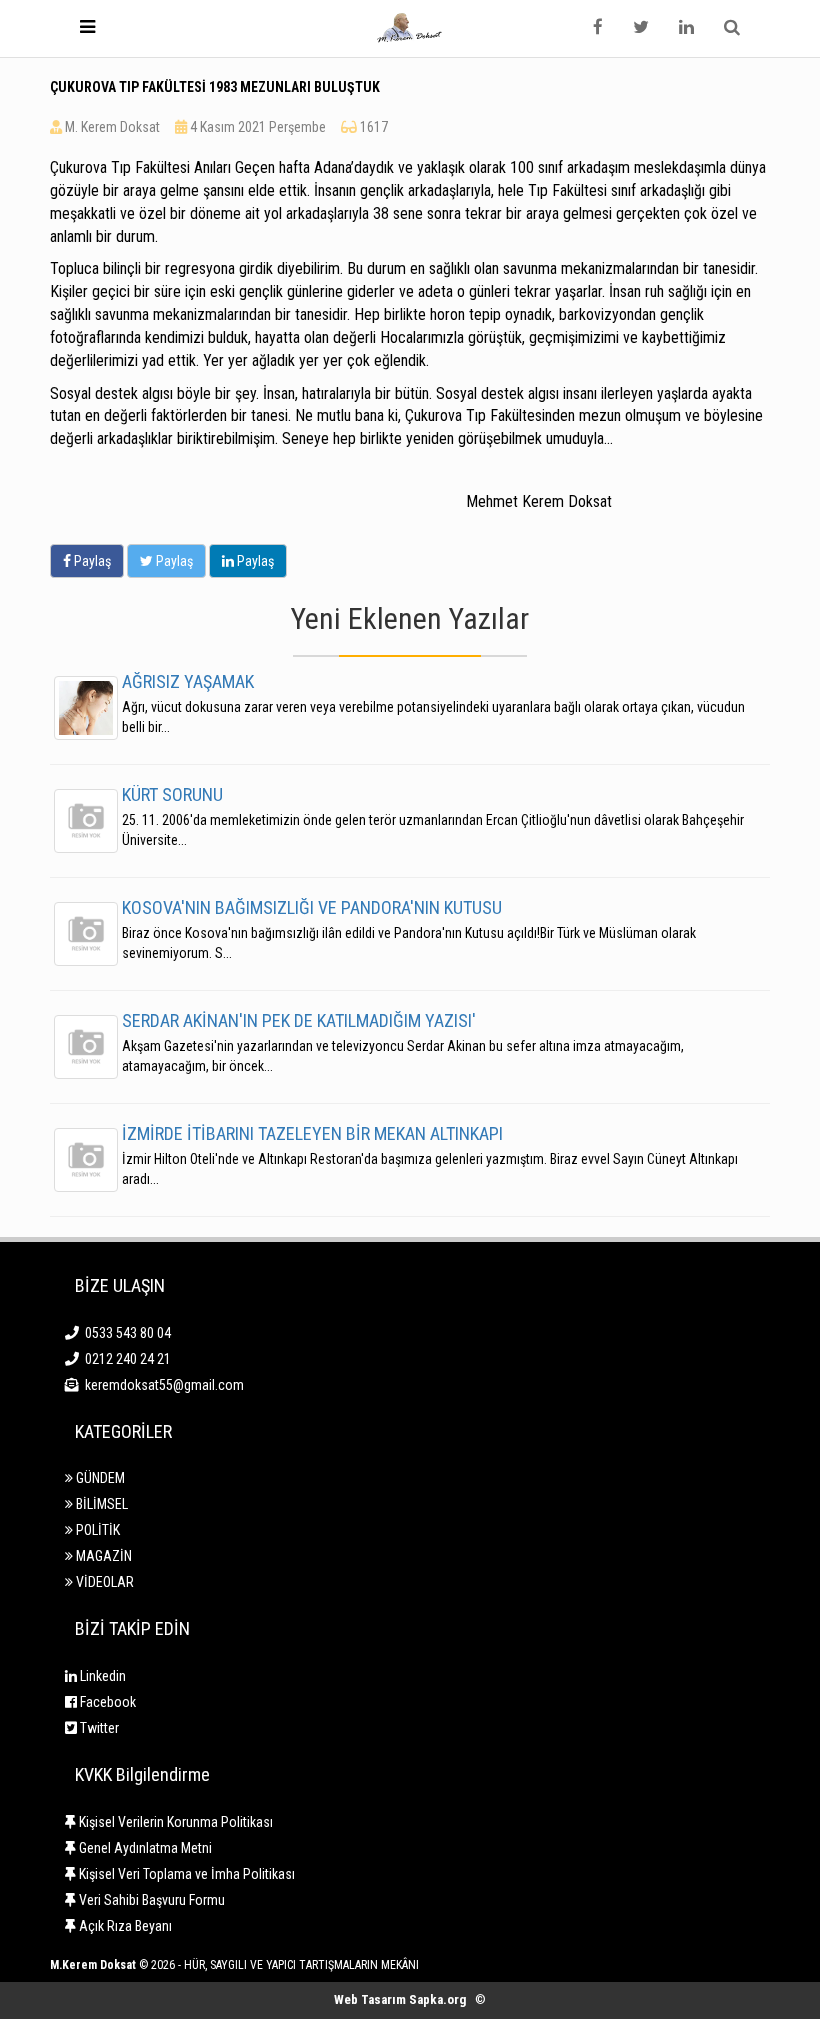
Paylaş (91, 561)
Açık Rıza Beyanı (124, 1926)
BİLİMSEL (100, 1504)
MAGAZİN (102, 1556)
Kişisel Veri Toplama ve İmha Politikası (185, 1874)
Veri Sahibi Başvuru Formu (150, 1900)
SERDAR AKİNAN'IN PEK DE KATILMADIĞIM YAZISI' (299, 1020)
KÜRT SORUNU (172, 794)
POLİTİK (96, 1530)
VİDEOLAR (103, 1582)
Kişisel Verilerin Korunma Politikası (174, 1822)
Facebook (106, 1702)
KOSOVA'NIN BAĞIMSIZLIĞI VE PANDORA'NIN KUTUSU (312, 907)
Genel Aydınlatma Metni (144, 1848)
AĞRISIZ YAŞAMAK (188, 681)
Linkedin (101, 1676)
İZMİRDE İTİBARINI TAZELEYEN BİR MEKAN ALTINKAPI (312, 1133)
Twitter (98, 1728)
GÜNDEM (99, 1478)
